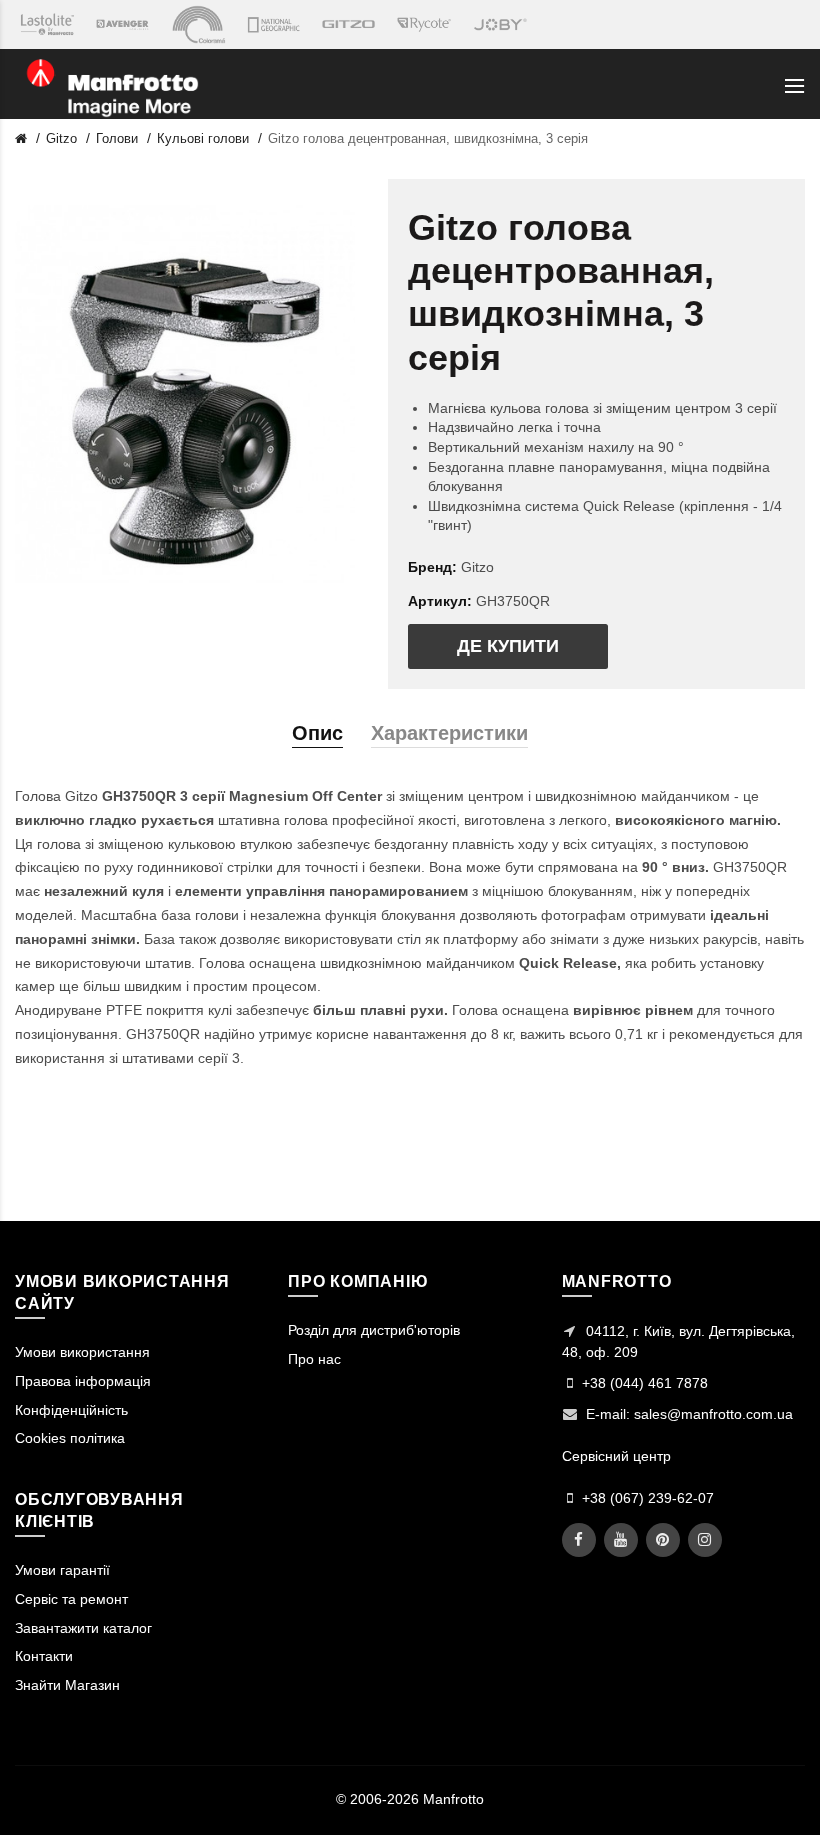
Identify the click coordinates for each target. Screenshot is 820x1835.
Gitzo (61, 138)
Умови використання (82, 1352)
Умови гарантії (62, 1570)
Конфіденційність (71, 1410)
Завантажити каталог (83, 1628)
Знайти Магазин (67, 1685)
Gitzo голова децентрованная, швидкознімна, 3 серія (428, 138)
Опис (317, 733)
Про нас (314, 1359)
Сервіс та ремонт (71, 1599)
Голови (117, 138)
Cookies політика (70, 1438)
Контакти (44, 1656)
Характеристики (449, 733)
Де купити (508, 646)
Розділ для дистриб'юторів (374, 1330)
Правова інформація (83, 1381)
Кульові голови (203, 138)
